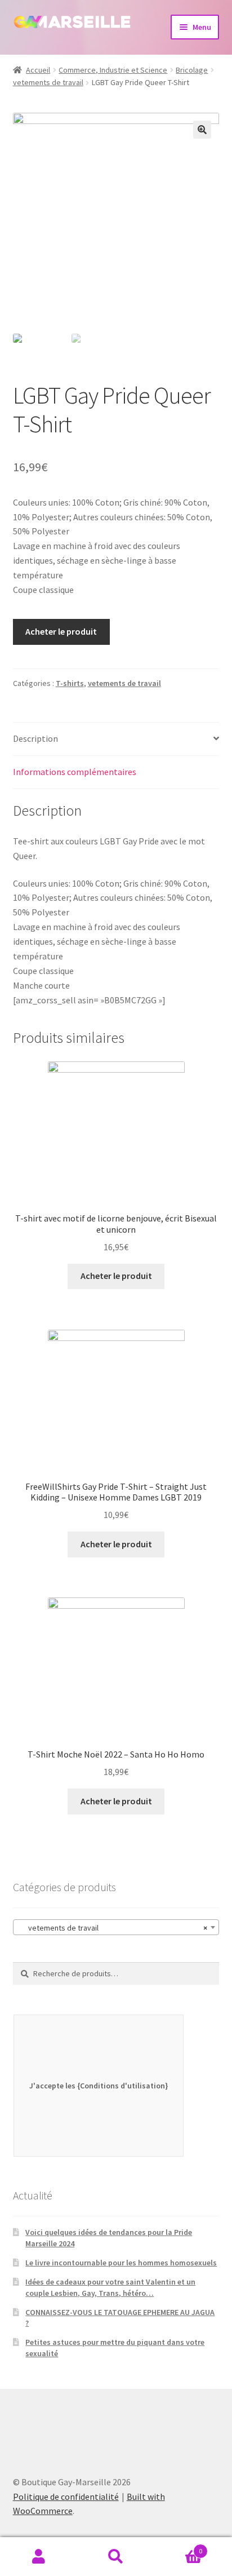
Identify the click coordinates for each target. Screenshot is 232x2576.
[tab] (116, 739)
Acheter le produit (61, 631)
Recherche (116, 2557)
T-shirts (70, 683)
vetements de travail (48, 82)
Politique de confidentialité (66, 2497)
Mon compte (39, 2557)
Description (35, 738)
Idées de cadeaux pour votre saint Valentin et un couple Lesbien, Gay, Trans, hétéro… (110, 2287)
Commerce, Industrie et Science (113, 70)
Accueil (38, 70)
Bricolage (192, 70)
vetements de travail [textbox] (113, 1928)
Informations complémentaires (75, 772)
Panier (179, 2547)
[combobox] (116, 1927)
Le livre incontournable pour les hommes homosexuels (121, 2263)
